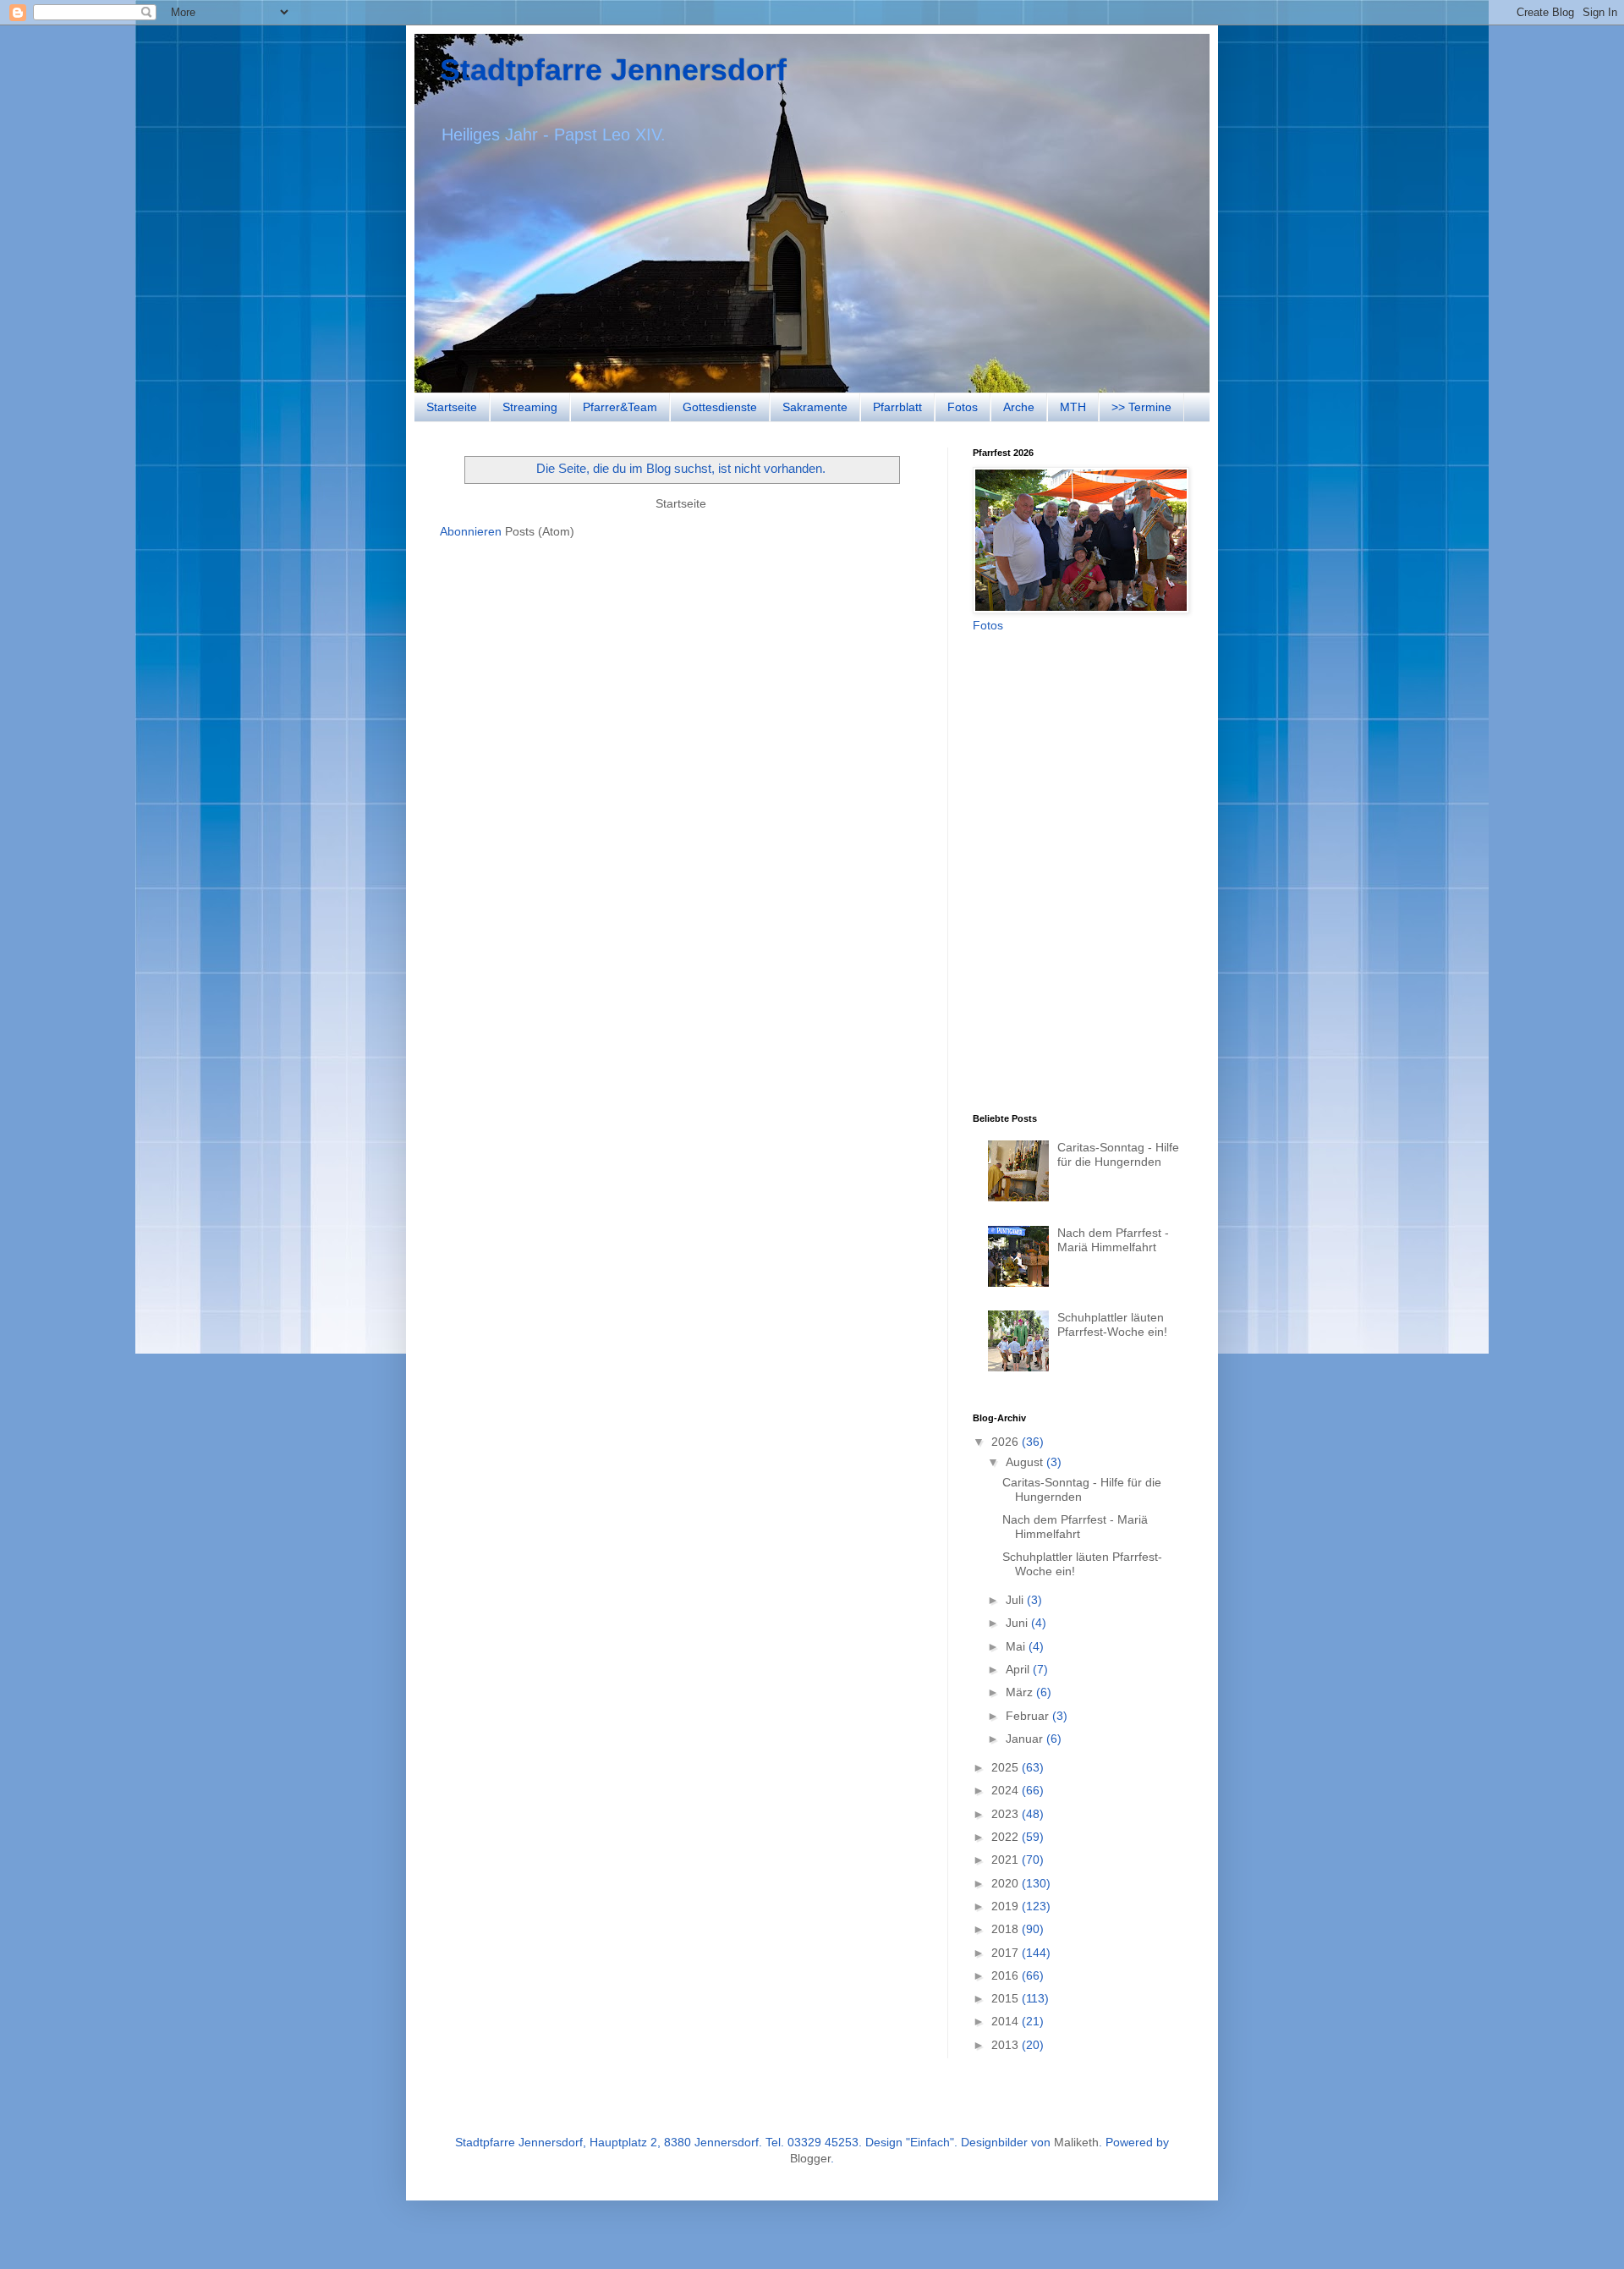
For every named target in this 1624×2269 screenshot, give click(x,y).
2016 (1007, 1975)
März (1021, 1692)
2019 (1007, 1906)
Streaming (530, 407)
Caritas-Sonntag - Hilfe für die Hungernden (1118, 1154)
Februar (1029, 1716)
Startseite (452, 407)
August (1026, 1462)
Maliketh (1076, 2142)
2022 (1007, 1837)
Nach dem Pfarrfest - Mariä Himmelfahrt (1113, 1240)
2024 (1007, 1790)
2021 (1007, 1860)
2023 (1007, 1814)
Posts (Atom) (540, 531)
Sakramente (815, 407)
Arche (1019, 407)
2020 (1007, 1883)
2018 (1007, 1929)
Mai (1017, 1646)
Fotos (963, 407)
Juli (1016, 1600)
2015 (1007, 1998)
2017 (1007, 1953)
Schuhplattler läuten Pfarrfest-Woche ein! (1112, 1324)
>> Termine (1141, 407)
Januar (1026, 1739)
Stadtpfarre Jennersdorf (613, 70)
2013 (1007, 2045)
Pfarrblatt (897, 407)
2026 (1007, 1442)
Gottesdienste (720, 407)
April (1019, 1669)
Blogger (810, 2158)
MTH (1073, 407)
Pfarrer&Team (620, 407)
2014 (1007, 2021)
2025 (1007, 1767)
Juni (1018, 1623)
